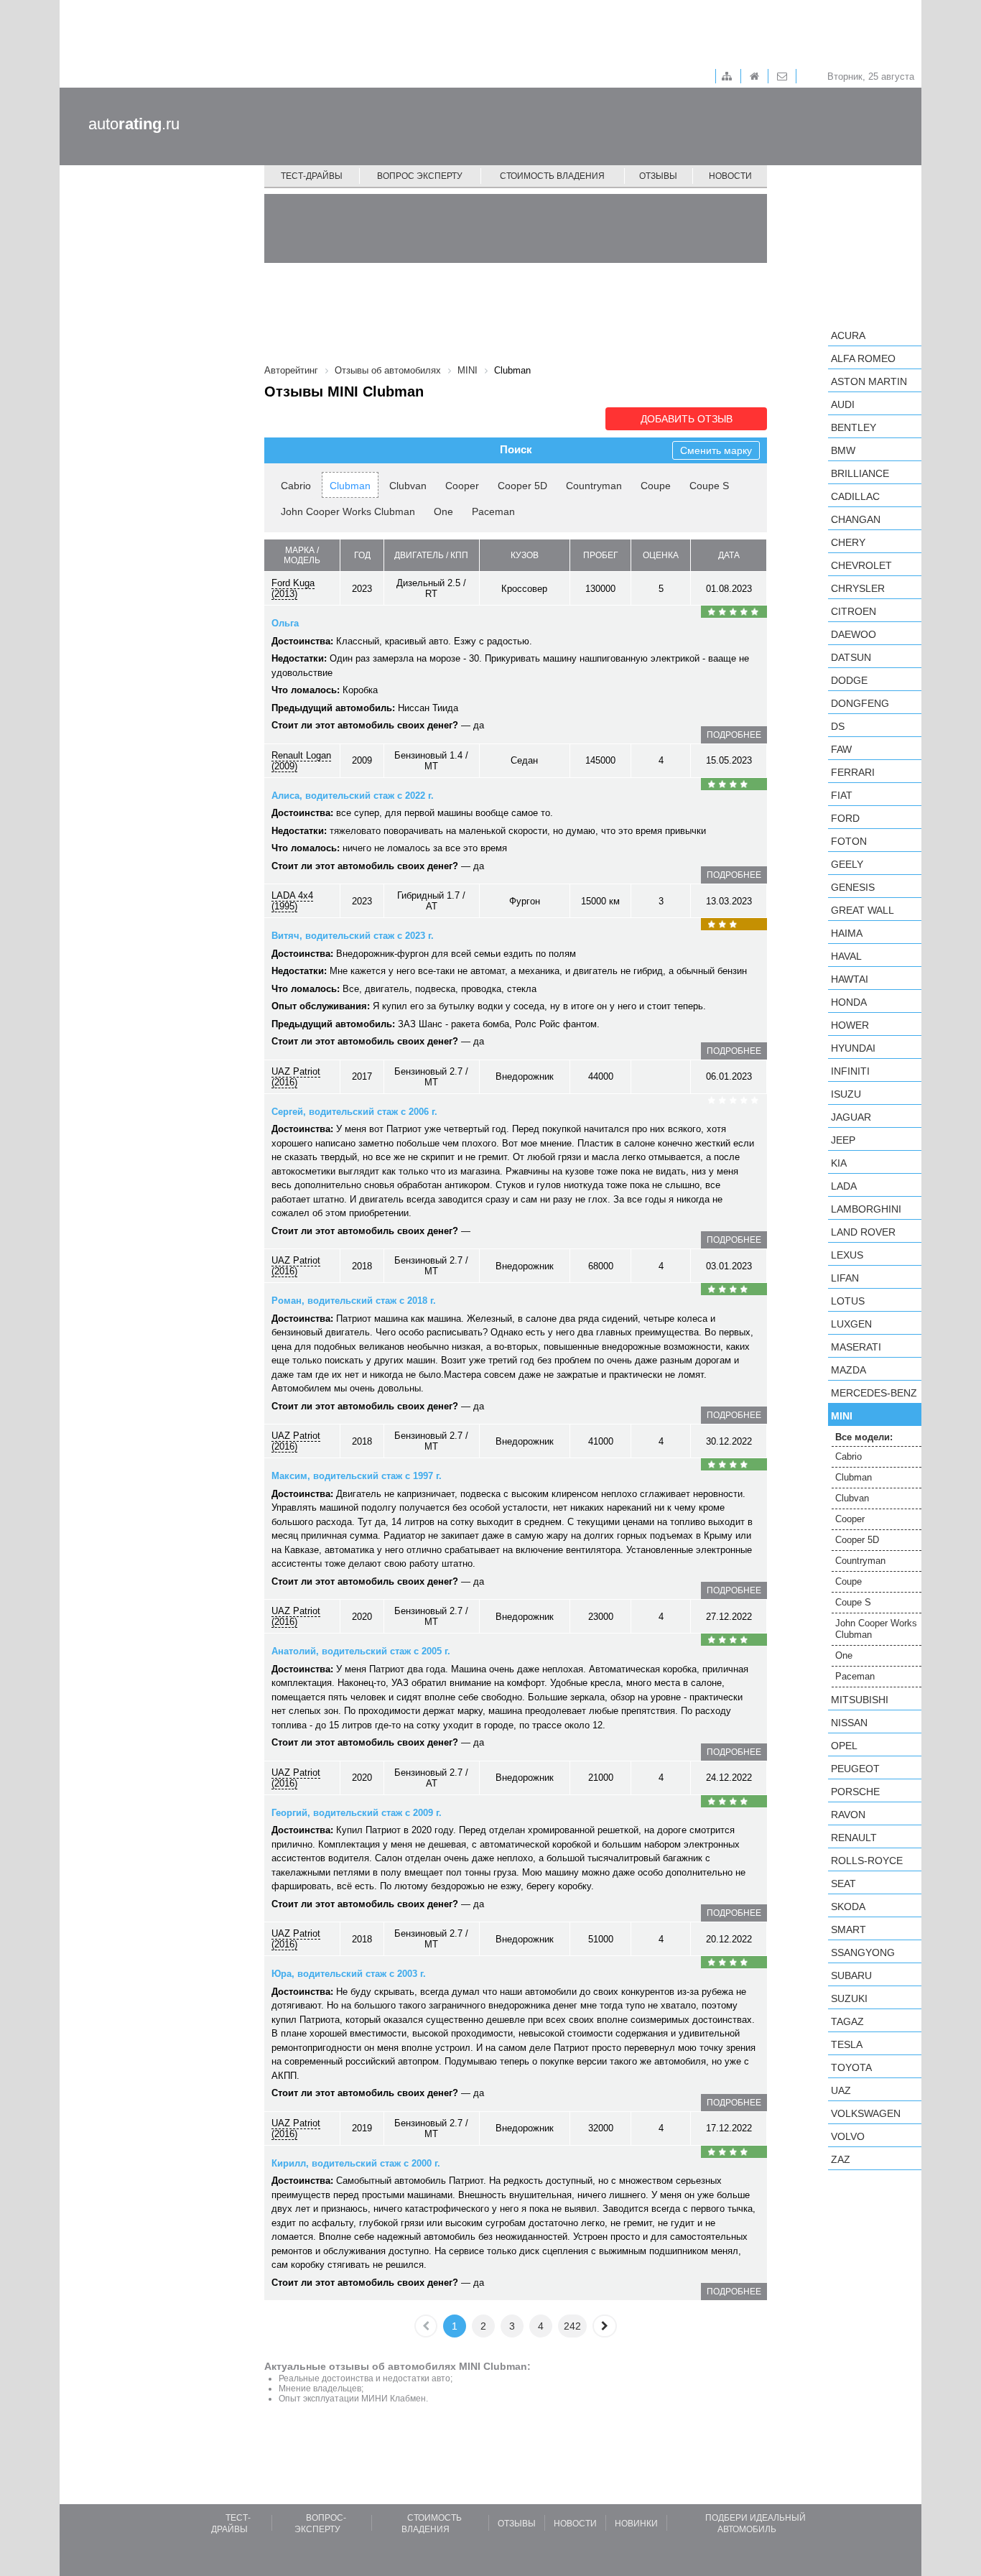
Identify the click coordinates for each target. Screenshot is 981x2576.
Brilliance (860, 473)
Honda (849, 1002)
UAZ (841, 2090)
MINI (842, 1416)
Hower (850, 1025)
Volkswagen (866, 2113)
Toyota (851, 2067)
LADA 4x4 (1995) (292, 901)
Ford (845, 818)
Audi (843, 404)
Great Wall (863, 910)
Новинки (636, 2524)
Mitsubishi (860, 1700)
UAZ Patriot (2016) (296, 1077)
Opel (844, 1746)
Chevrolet (861, 565)
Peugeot (855, 1769)
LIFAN (845, 1278)
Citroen (854, 611)
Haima (847, 933)
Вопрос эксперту (420, 176)
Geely (847, 864)
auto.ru (134, 124)
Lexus (847, 1255)
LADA (844, 1186)
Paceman (493, 511)
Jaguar (851, 1117)
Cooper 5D (522, 486)
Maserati (856, 1347)
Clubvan (408, 486)
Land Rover (863, 1232)
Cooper (462, 486)
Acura (848, 335)
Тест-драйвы (312, 176)
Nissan (849, 1723)
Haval (846, 956)
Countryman (594, 486)
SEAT (843, 1884)
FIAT (842, 795)
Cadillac (855, 496)
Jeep (843, 1140)
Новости (730, 176)
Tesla (847, 2044)
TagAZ (847, 2021)
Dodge (849, 680)
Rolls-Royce (867, 1861)
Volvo (848, 2136)
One (443, 511)
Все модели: (864, 1437)
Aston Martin (869, 381)
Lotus (848, 1301)
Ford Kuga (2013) (293, 588)
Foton (849, 841)
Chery (848, 542)
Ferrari (853, 772)
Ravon (848, 1815)
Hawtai (850, 979)
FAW (841, 749)
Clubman (350, 486)
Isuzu (846, 1094)
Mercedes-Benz (874, 1393)
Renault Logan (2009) (301, 761)
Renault (854, 1838)
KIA (839, 1163)
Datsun (851, 657)
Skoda (848, 1906)
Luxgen (851, 1324)
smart (849, 1929)
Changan (856, 519)
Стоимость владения (552, 176)
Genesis (853, 887)
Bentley (854, 427)
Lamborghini (866, 1209)
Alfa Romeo (863, 358)
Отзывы (658, 176)
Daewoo (854, 634)
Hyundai (853, 1048)
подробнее (734, 735)
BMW (843, 450)
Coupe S (709, 486)
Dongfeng (860, 703)
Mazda (849, 1370)
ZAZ (841, 2159)
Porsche (855, 1792)
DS (838, 726)
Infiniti (850, 1071)
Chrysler (858, 588)
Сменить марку (716, 450)
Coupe (656, 486)
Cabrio (296, 486)
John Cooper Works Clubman (348, 511)
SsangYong (863, 1952)
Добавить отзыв (687, 419)
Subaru (851, 1975)
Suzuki (849, 1998)
